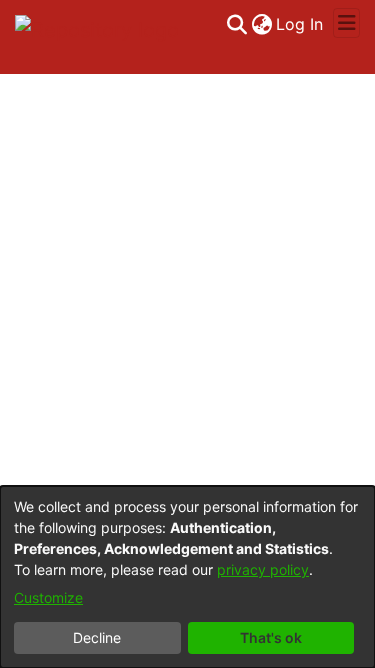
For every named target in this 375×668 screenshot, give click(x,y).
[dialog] (187, 577)
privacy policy (263, 569)
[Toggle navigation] (346, 23)
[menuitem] (261, 24)
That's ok (271, 637)
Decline (97, 637)
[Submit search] (236, 24)
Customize (48, 597)
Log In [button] (300, 24)
